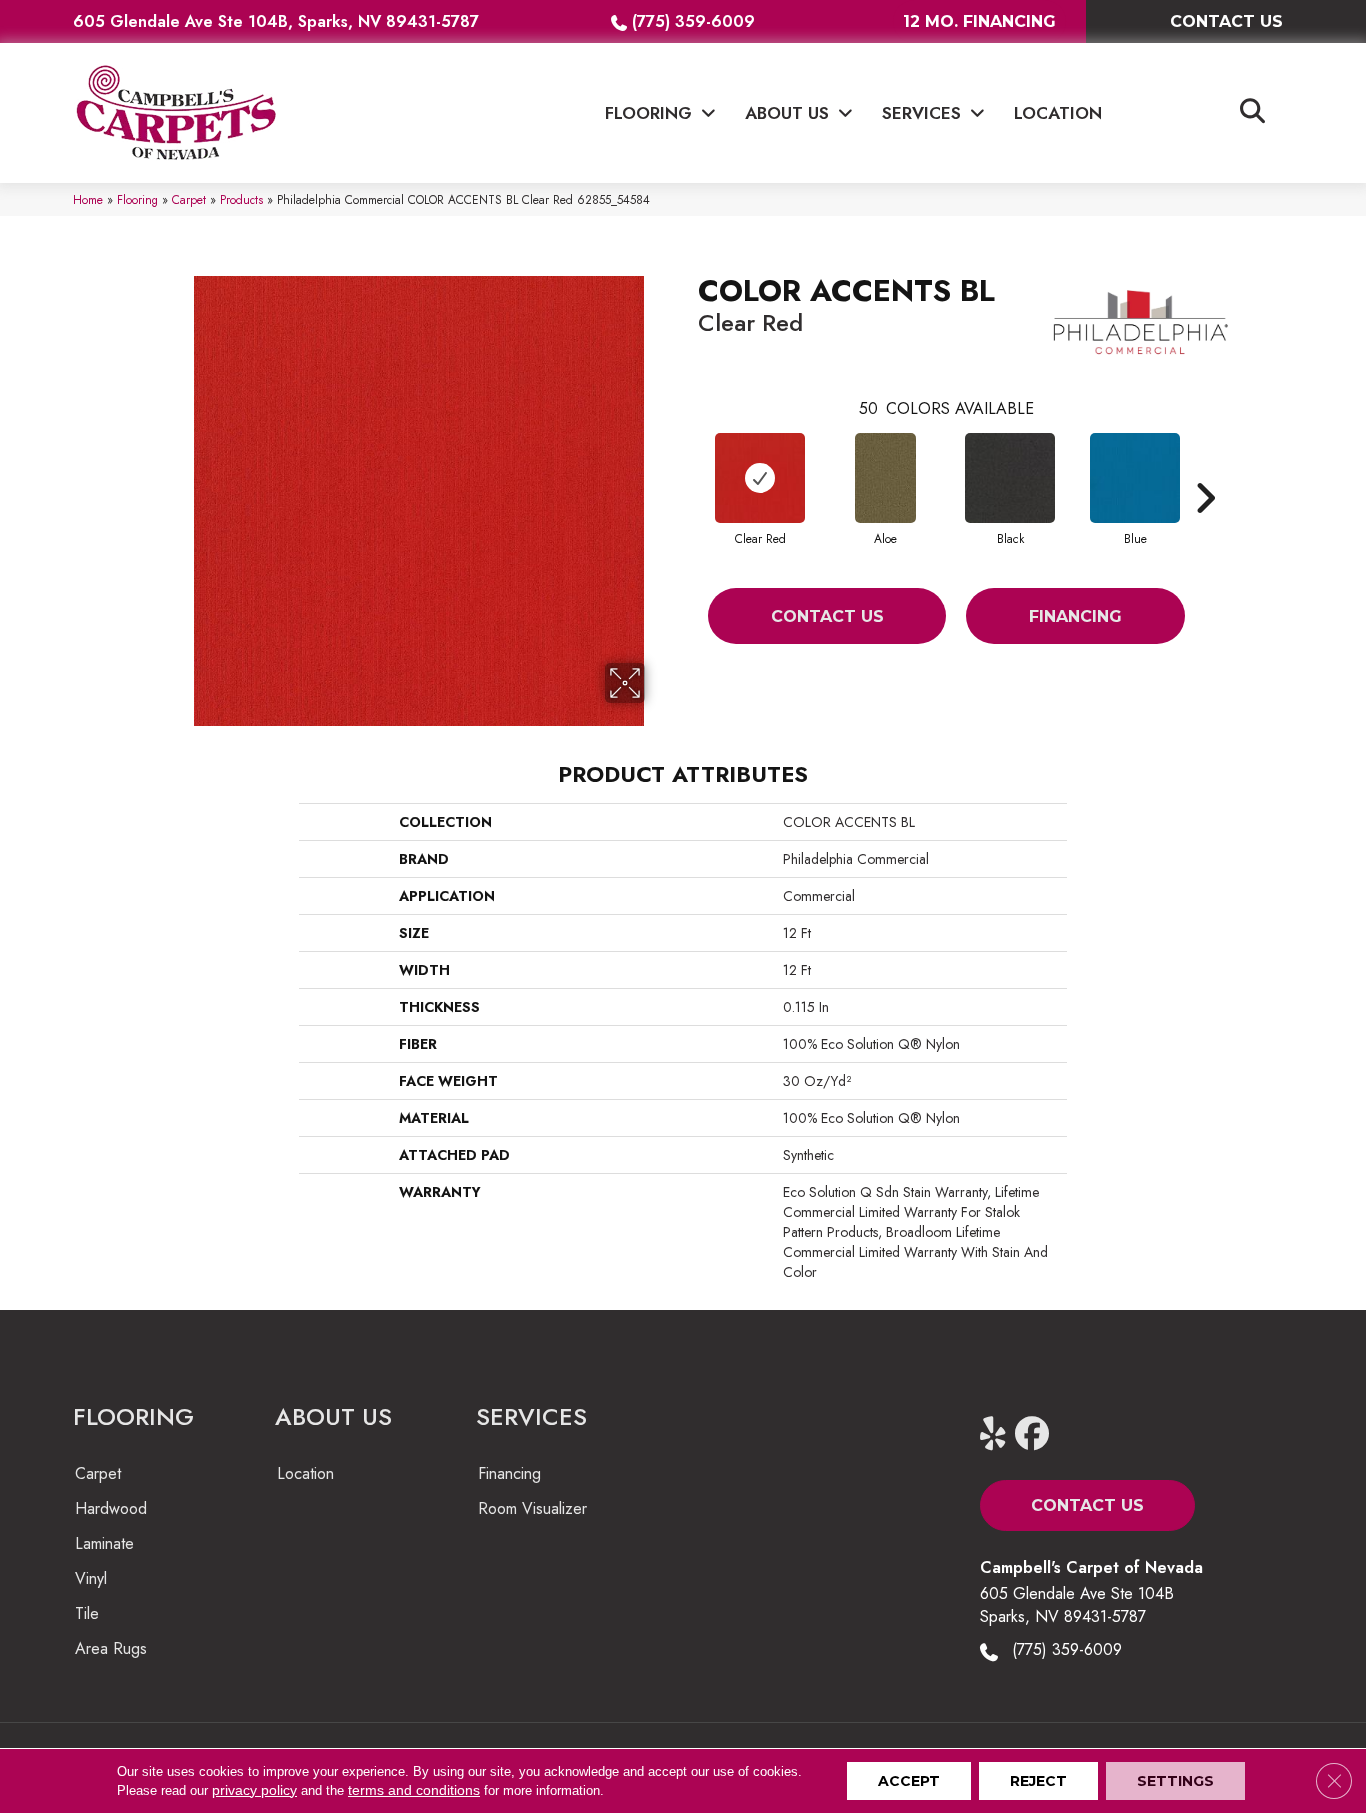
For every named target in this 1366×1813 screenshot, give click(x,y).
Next (1205, 468)
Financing (1075, 616)
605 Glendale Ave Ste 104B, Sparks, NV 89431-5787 (276, 21)
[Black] (1010, 478)
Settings (1175, 1781)
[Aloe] (885, 478)
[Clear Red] (760, 478)
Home (88, 199)
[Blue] (1135, 478)
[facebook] (1036, 1434)
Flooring (137, 199)
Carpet (189, 199)
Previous (688, 468)
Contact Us (827, 616)
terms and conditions (414, 1790)
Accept (909, 1781)
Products (241, 199)
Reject (1038, 1781)
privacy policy (254, 1790)
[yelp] (1001, 1434)
